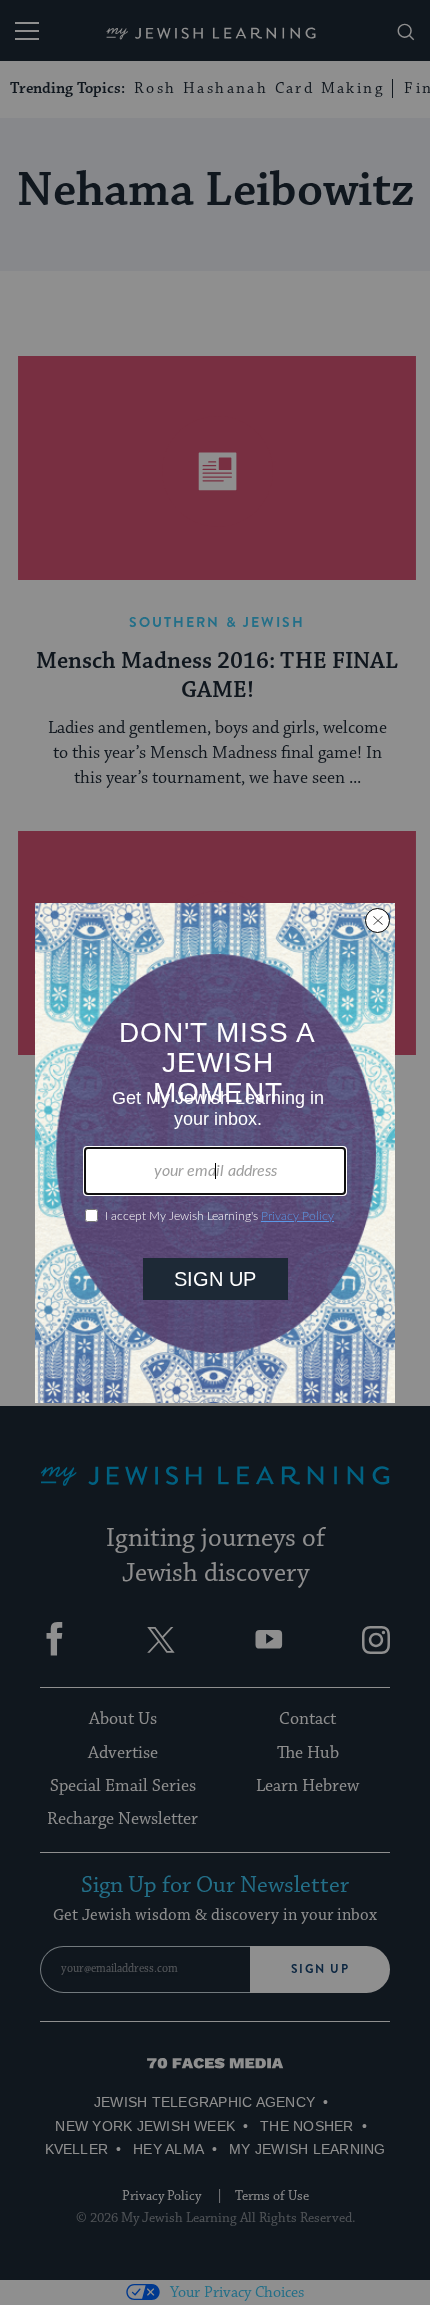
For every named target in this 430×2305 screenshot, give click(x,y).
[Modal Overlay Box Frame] (215, 1153)
